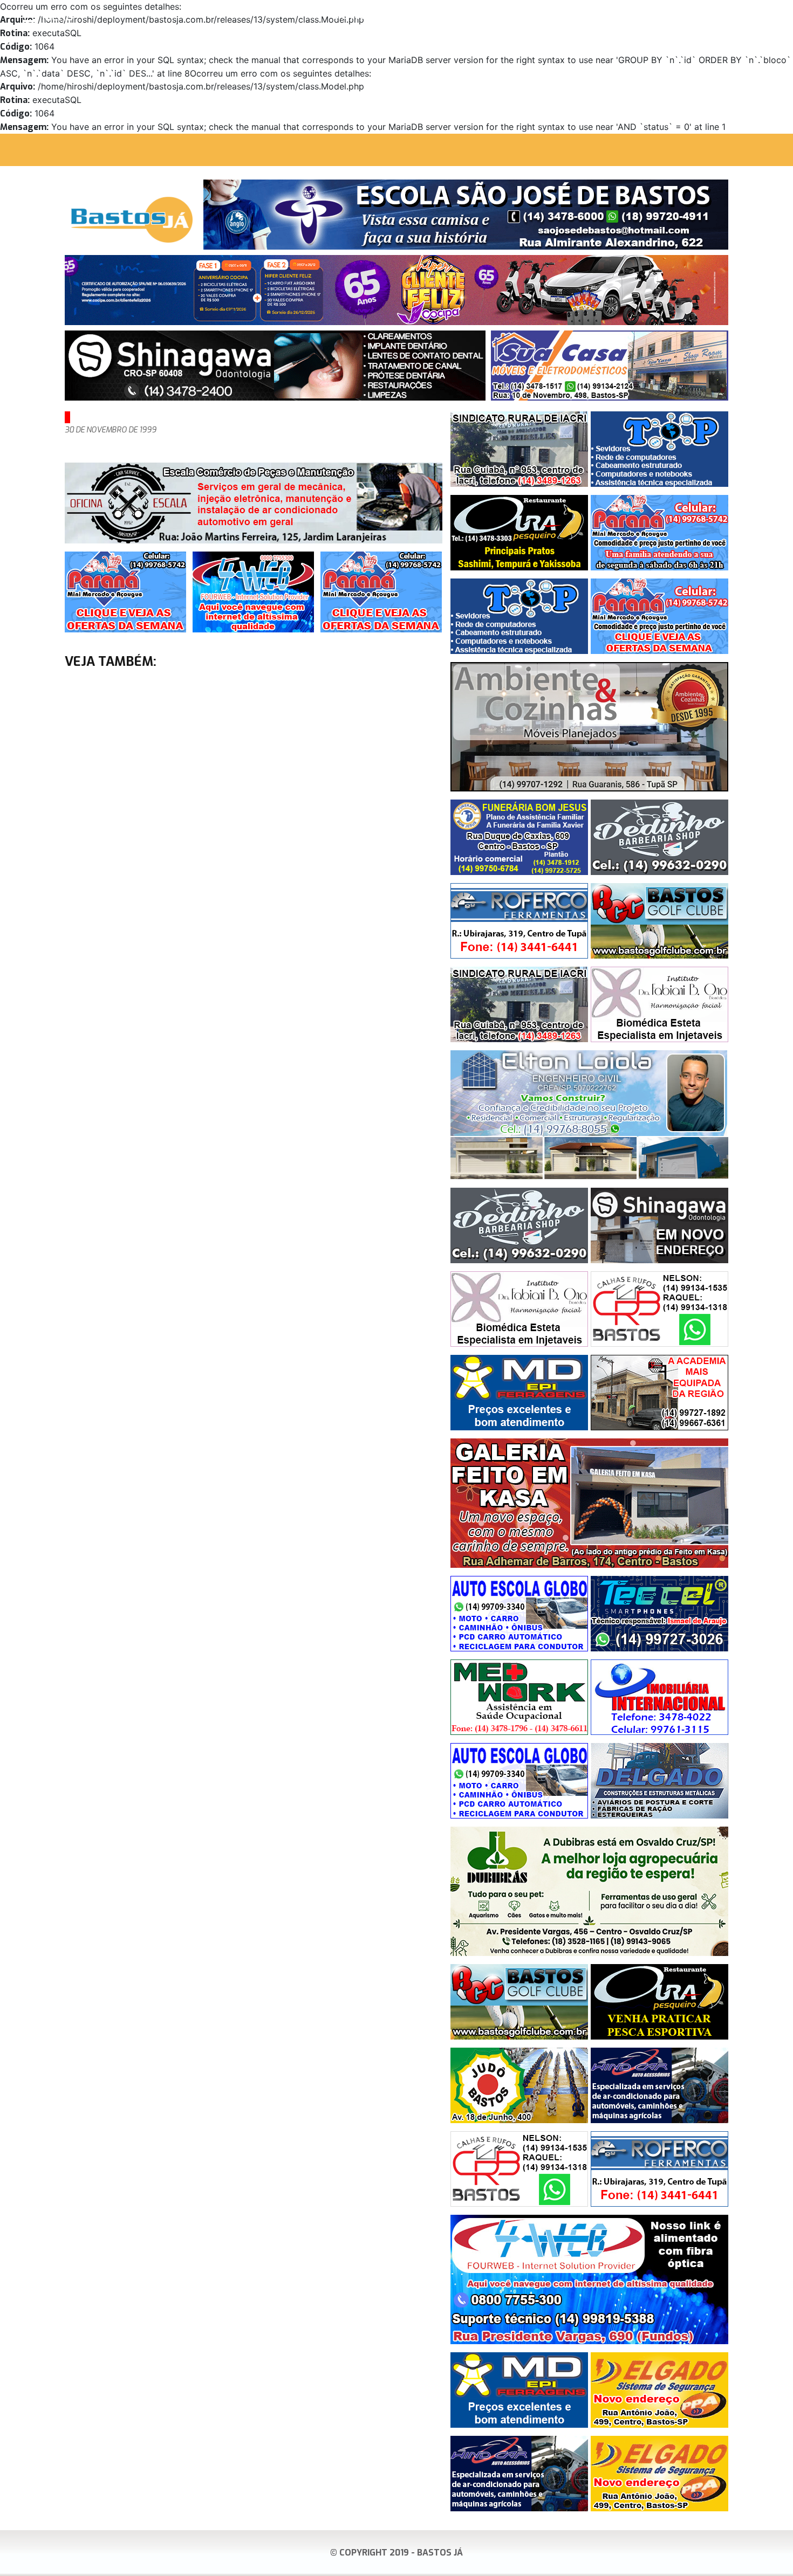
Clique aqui (768, 17)
